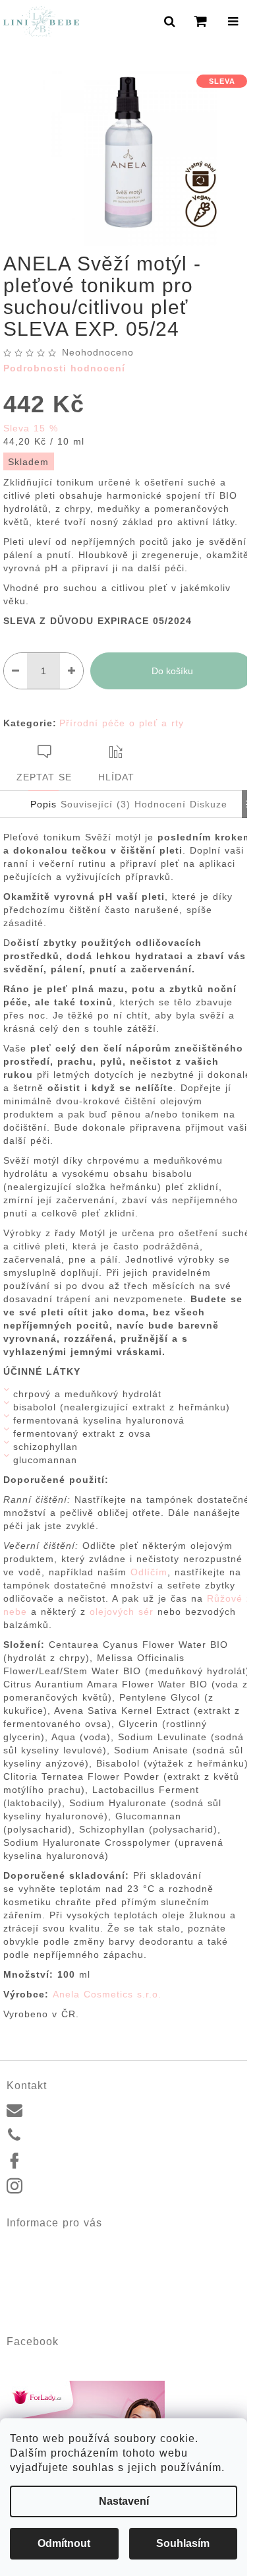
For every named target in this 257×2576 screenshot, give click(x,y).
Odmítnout (64, 2543)
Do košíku (172, 671)
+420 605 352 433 (70, 2135)
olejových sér (122, 1612)
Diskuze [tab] (209, 804)
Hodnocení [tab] (160, 804)
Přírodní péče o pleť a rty (122, 723)
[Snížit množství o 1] (15, 671)
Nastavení (124, 2501)
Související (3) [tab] (96, 804)
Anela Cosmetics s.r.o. (107, 1994)
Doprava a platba (43, 2273)
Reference (28, 2257)
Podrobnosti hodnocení (64, 368)
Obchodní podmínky (48, 2288)
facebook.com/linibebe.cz (84, 2160)
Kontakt (22, 2242)
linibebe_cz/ (56, 2187)
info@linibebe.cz (66, 2108)
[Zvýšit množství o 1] (71, 671)
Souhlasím (183, 2543)
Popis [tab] (43, 804)
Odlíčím (149, 1572)
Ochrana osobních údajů (59, 2304)
